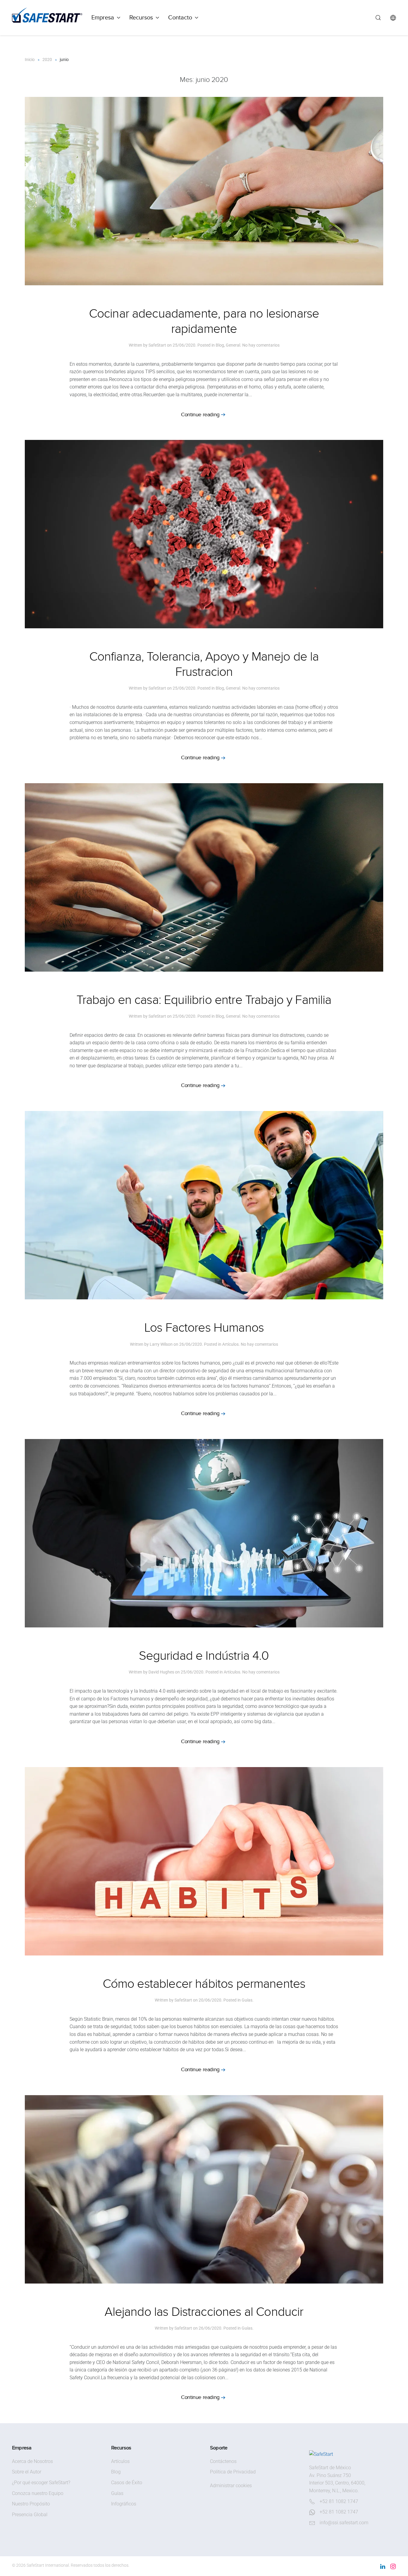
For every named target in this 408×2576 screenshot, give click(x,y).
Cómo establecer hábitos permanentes (204, 1984)
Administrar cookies (231, 2486)
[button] (378, 18)
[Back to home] (47, 18)
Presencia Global (30, 2515)
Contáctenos (223, 2461)
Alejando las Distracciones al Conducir (204, 2312)
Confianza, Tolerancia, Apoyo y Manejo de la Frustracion (204, 664)
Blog (220, 345)
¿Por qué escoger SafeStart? (41, 2483)
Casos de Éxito (127, 2483)
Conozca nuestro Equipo (38, 2493)
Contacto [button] (180, 17)
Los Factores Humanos (204, 1328)
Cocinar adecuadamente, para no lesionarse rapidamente (204, 321)
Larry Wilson (161, 1344)
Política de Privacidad (233, 2472)
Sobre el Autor (27, 2472)
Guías (247, 2000)
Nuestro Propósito (31, 2504)
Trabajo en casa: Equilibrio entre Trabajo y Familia (204, 1000)
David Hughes (161, 1672)
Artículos (230, 1344)
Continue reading (200, 415)
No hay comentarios (261, 345)
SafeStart (157, 345)
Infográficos (124, 2504)
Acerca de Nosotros (32, 2461)
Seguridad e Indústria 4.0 (204, 1656)
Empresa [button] (103, 17)
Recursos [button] (141, 17)
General (233, 345)
